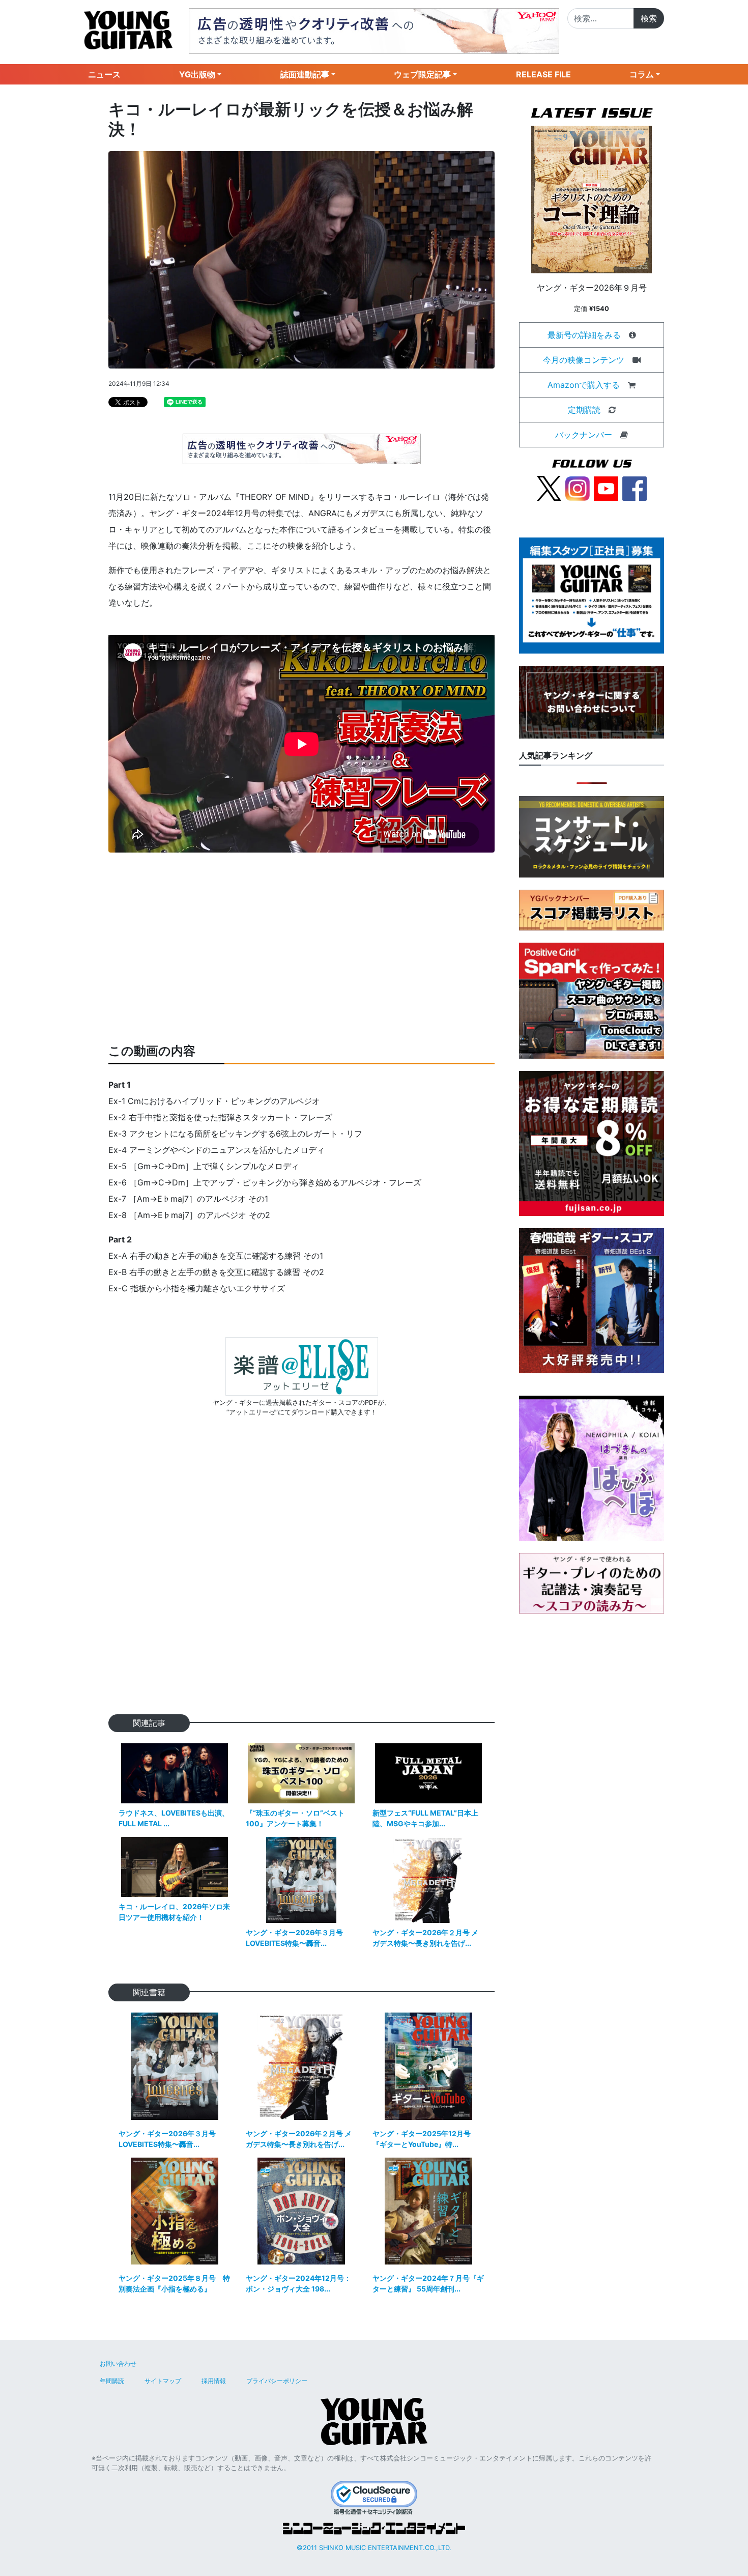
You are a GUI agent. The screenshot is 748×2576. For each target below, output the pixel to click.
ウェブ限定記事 (422, 74)
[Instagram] (578, 488)
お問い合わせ (118, 2363)
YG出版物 (197, 74)
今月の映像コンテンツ (584, 360)
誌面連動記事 (305, 74)
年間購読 (112, 2381)
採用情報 (214, 2381)
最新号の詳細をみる (584, 335)
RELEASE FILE (543, 74)
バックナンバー (584, 435)
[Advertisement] (301, 948)
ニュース (104, 74)
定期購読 (584, 410)
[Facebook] (635, 488)
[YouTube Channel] (606, 488)
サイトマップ (163, 2381)
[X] (549, 488)
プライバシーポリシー (277, 2381)
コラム (642, 74)
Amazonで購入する (584, 385)
